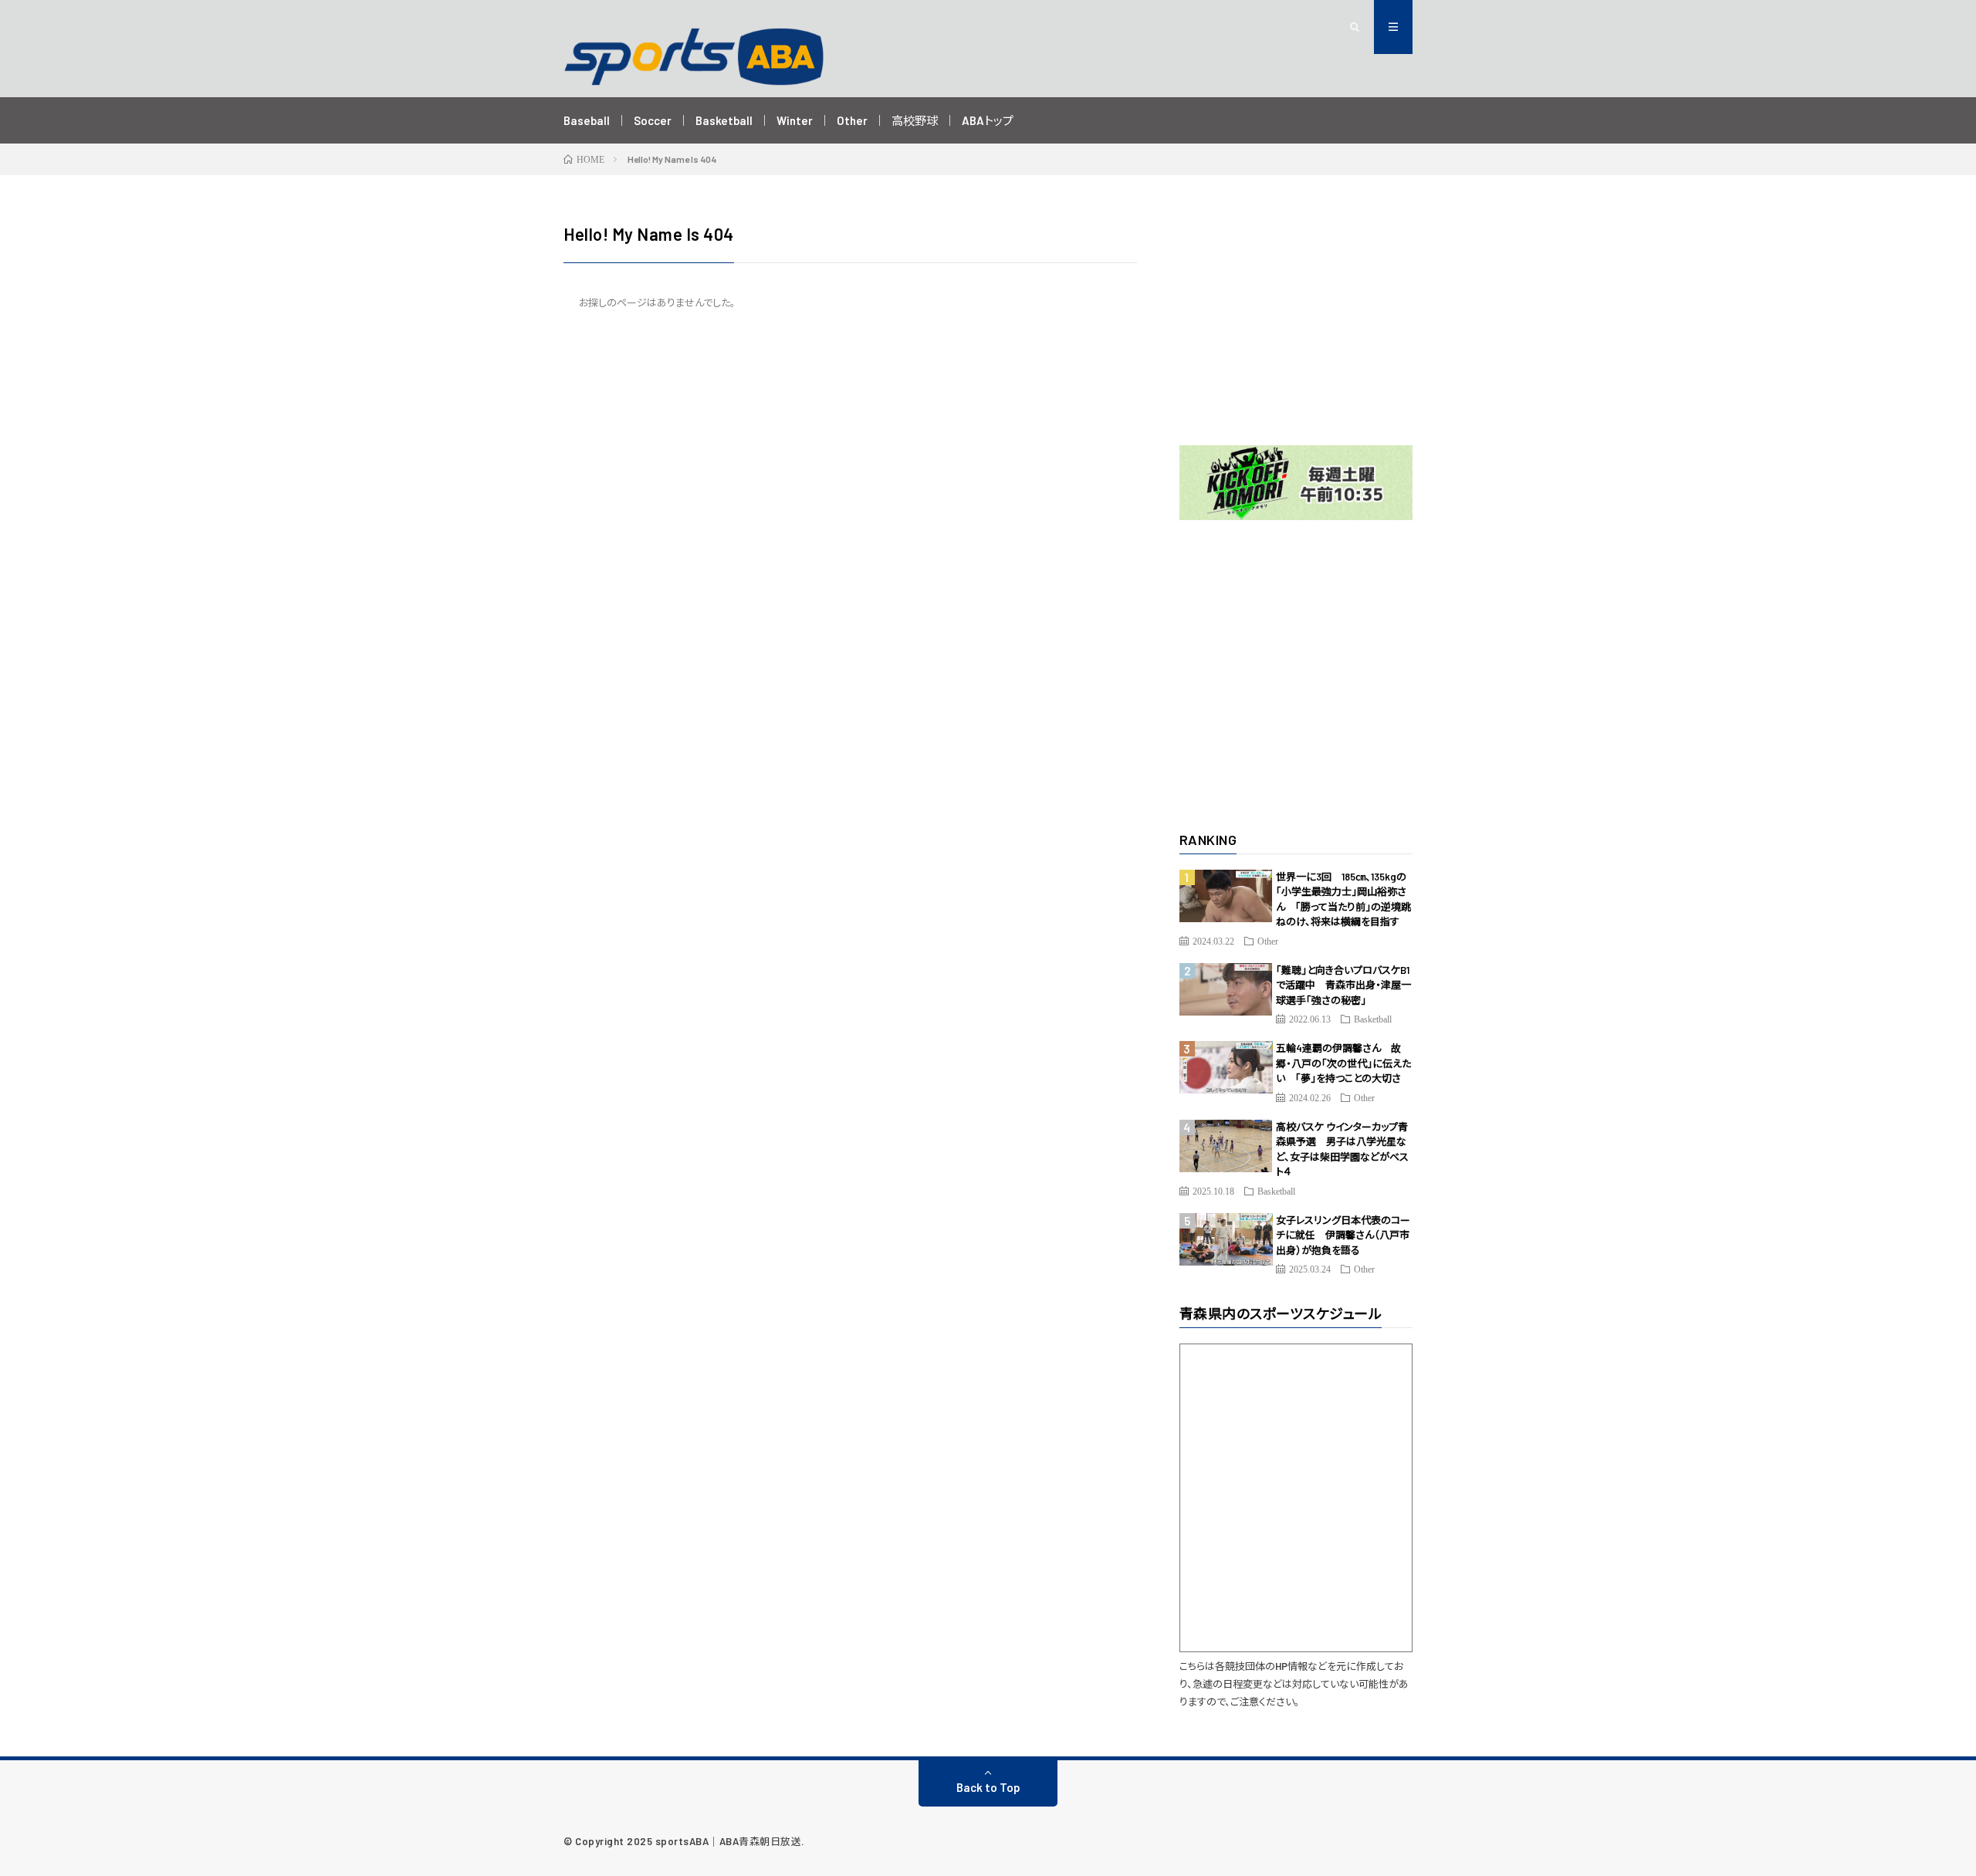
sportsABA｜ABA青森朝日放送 (729, 1841)
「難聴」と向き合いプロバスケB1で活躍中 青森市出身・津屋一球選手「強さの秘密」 (1343, 985)
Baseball (587, 120)
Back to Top (988, 1787)
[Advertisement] (1296, 318)
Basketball (724, 120)
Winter (795, 120)
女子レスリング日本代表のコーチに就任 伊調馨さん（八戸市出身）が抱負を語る (1343, 1235)
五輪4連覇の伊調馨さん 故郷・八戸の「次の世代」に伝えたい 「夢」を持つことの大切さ (1343, 1063)
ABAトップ (988, 120)
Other (852, 120)
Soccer (653, 120)
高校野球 (915, 120)
